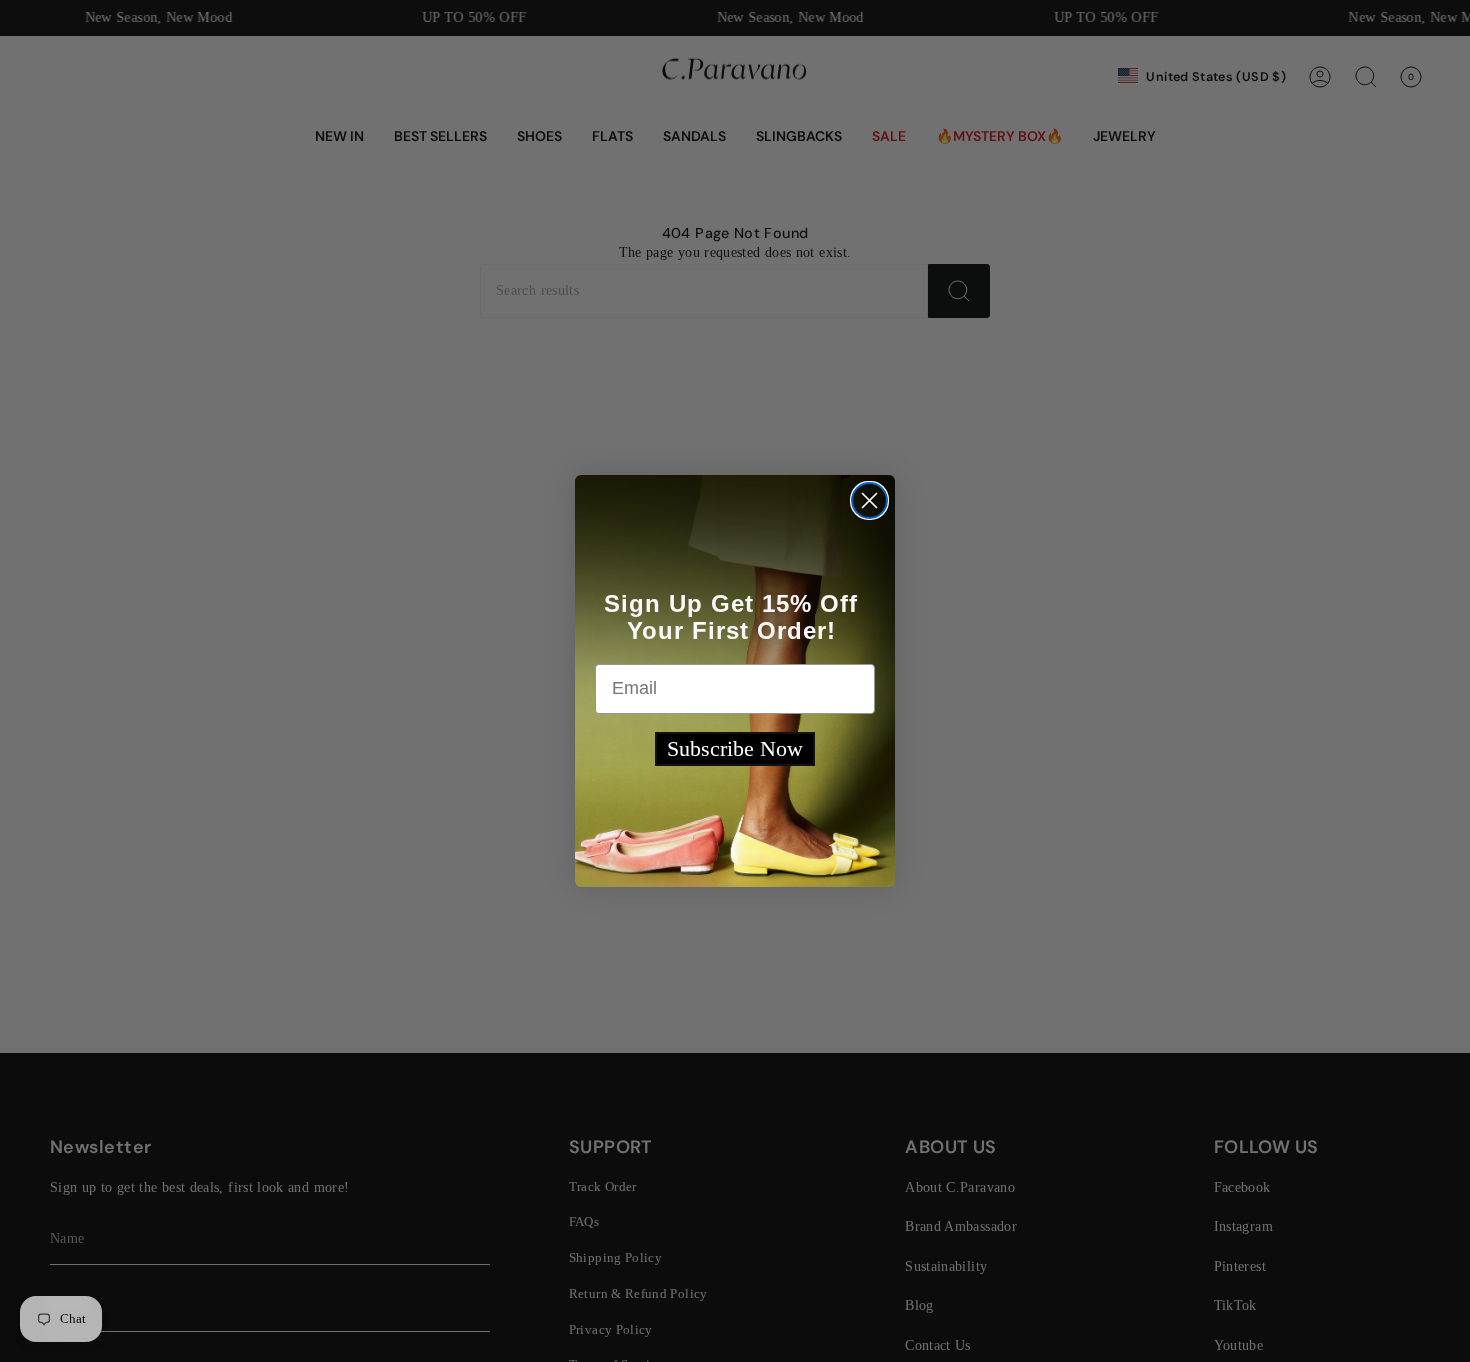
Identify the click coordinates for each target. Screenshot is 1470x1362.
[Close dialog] (869, 500)
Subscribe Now (735, 748)
